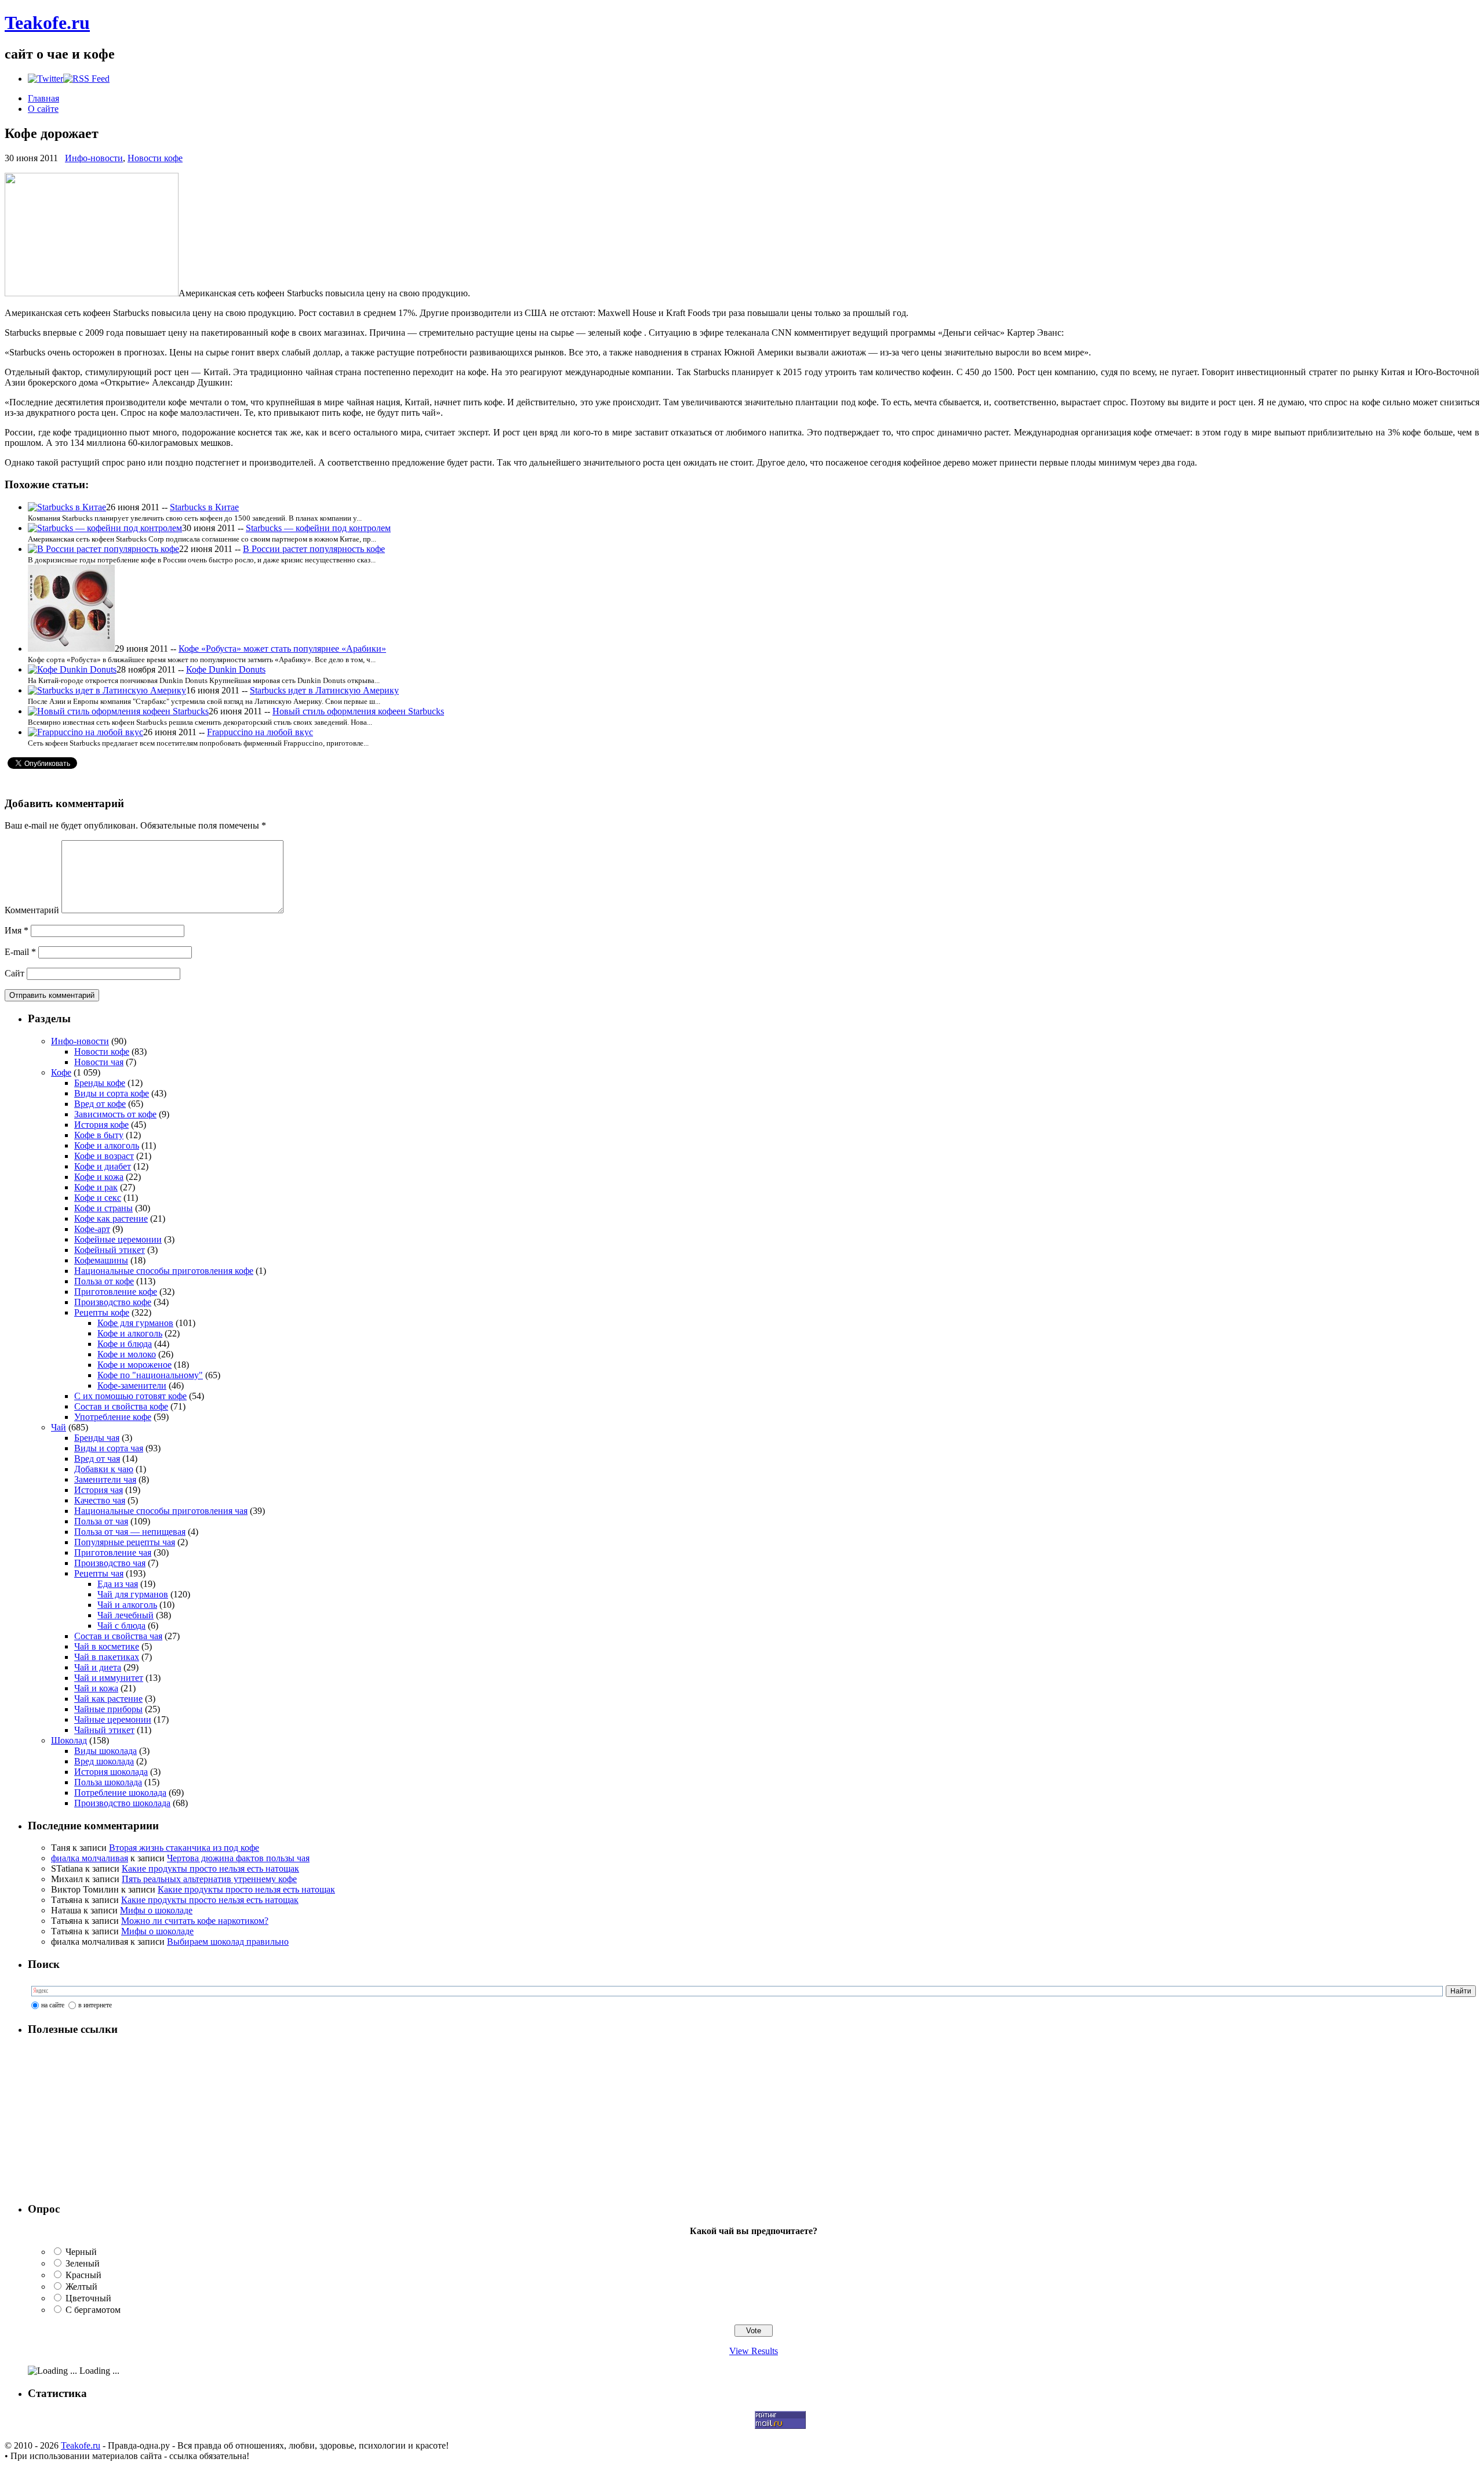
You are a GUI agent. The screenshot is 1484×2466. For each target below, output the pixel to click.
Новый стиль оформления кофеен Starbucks (358, 711)
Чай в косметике (107, 1646)
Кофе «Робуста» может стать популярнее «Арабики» (282, 649)
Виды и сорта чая (109, 1448)
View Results (754, 2351)
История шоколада (111, 1772)
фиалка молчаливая (90, 1858)
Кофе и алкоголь (107, 1145)
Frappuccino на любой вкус (260, 732)
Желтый (81, 2287)
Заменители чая (105, 1479)
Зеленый (83, 2263)
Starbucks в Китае (204, 507)
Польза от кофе (104, 1281)
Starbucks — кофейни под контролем (318, 528)
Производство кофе (113, 1302)
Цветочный (88, 2298)
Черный (81, 2252)
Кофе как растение (111, 1219)
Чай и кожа (96, 1688)
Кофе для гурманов (135, 1323)
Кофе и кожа (99, 1177)
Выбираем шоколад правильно (228, 1942)
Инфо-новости (94, 158)
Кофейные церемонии (118, 1239)
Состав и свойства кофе (121, 1406)
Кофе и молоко (127, 1354)
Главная (43, 98)
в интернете (95, 2005)
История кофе (101, 1125)
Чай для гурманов (133, 1594)
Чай (59, 1427)
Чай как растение (108, 1699)
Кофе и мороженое (134, 1365)
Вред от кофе (100, 1104)
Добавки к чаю (104, 1469)
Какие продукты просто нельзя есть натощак (210, 1868)
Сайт (14, 973)
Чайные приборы (108, 1709)
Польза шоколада (108, 1782)
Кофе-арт (92, 1229)
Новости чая (99, 1062)
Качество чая (100, 1500)
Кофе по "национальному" (150, 1375)
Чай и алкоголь (127, 1605)
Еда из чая (118, 1584)
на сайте (53, 2005)
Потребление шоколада (120, 1793)
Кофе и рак (96, 1187)
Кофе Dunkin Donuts (226, 669)
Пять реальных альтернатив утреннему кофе (209, 1879)
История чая (99, 1490)
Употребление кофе (113, 1417)
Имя (17, 930)
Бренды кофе (100, 1083)
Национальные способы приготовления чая (161, 1511)
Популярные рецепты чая (125, 1542)
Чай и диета (98, 1667)
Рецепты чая (99, 1573)
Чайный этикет (104, 1730)
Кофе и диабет (103, 1166)
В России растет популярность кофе (314, 549)
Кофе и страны (103, 1208)
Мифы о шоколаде (156, 1910)
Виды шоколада (106, 1751)
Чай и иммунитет (109, 1678)
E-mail (20, 952)
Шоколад (69, 1740)
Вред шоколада (104, 1761)
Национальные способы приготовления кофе (164, 1271)
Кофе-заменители (132, 1385)
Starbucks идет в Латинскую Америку (324, 690)
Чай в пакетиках (107, 1657)
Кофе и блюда (125, 1344)
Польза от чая (101, 1521)
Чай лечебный (126, 1615)
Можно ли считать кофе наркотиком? (195, 1921)
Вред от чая (97, 1459)
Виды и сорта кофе (112, 1093)
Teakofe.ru (47, 23)
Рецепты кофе (102, 1312)
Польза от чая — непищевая (130, 1532)
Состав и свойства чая (118, 1636)
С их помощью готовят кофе (130, 1396)
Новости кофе (155, 158)
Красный (83, 2275)
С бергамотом (93, 2310)
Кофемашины (101, 1260)
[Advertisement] (100, 2119)
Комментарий (32, 910)
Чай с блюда (121, 1626)
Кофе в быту (99, 1135)
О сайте (43, 109)
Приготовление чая (113, 1552)
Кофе (61, 1072)
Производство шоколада (122, 1803)
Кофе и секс (98, 1198)
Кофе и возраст (104, 1156)
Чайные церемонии (113, 1719)
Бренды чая (97, 1438)
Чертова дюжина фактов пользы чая (238, 1858)
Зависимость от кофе (115, 1114)
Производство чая (110, 1563)
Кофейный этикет (110, 1250)
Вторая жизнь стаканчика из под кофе (184, 1848)
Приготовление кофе (116, 1292)
